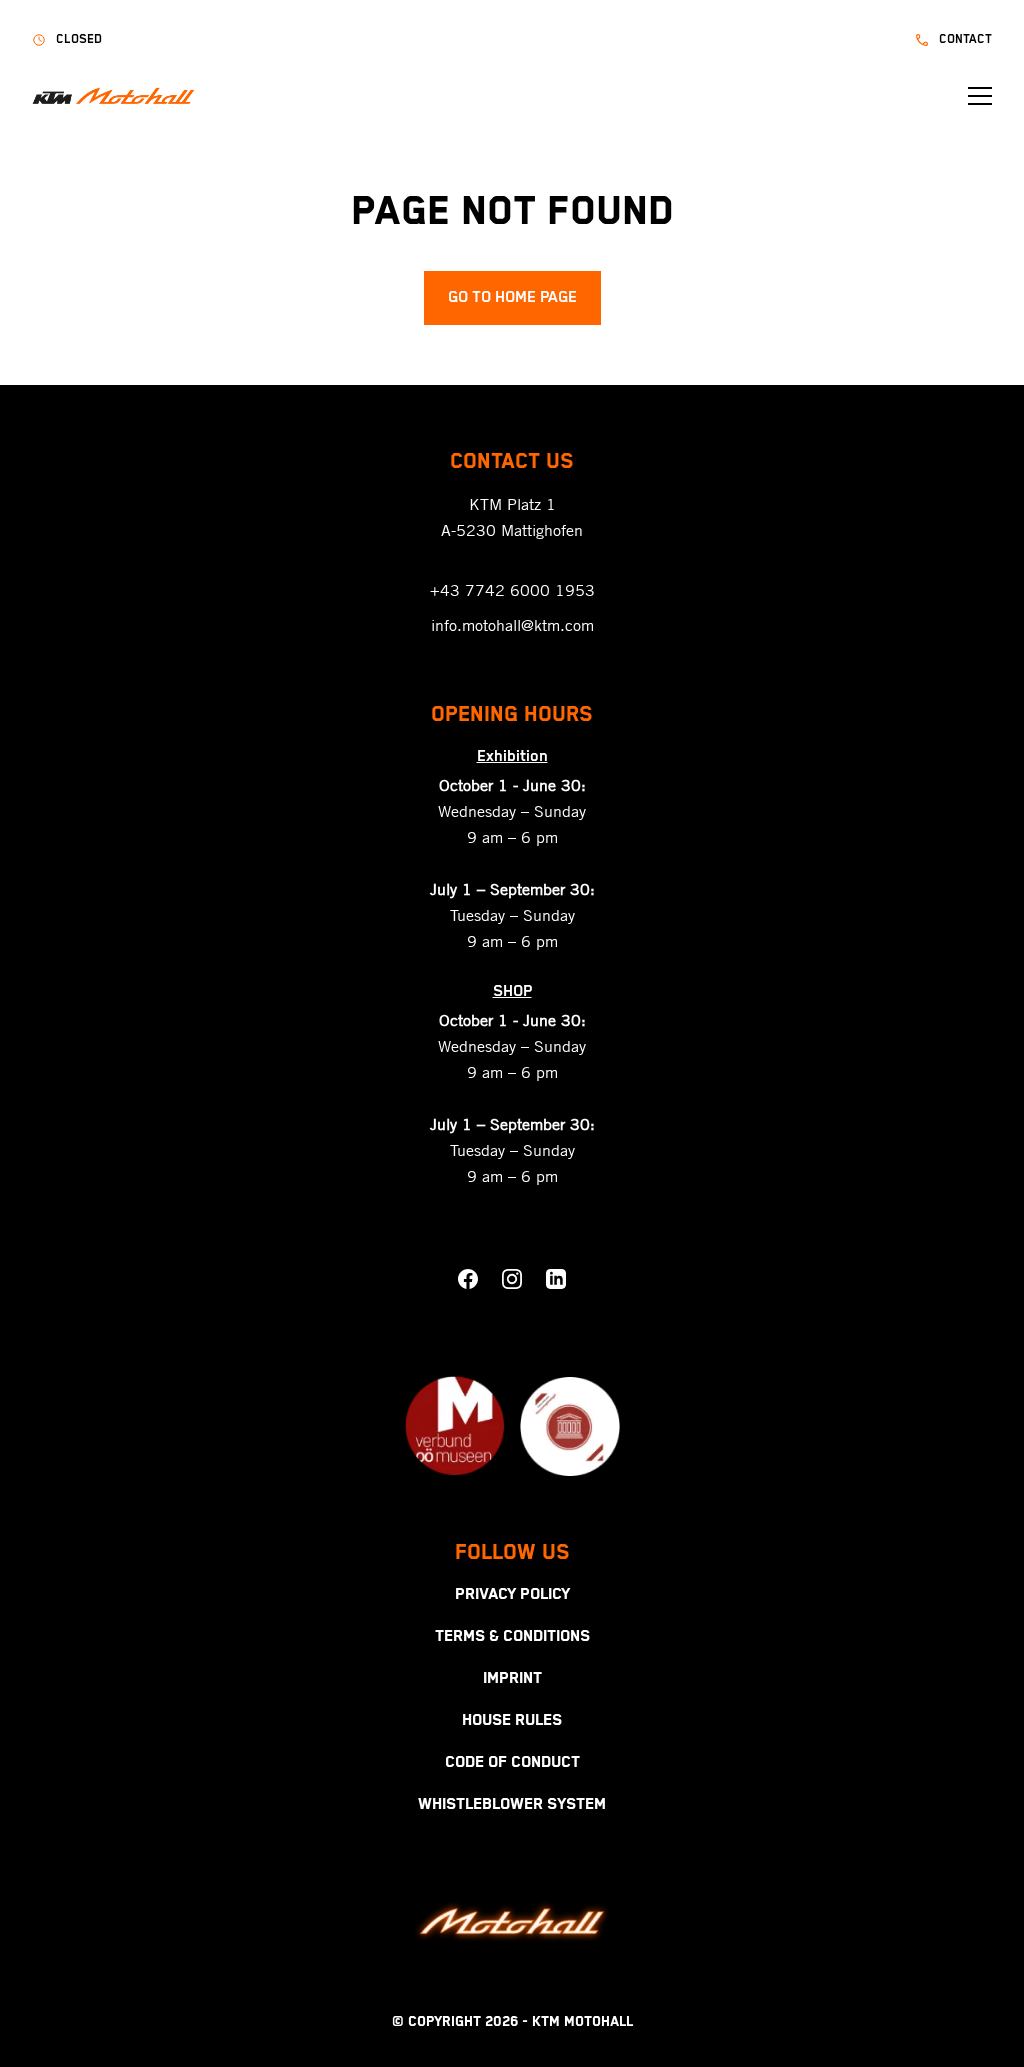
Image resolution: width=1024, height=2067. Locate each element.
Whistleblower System (512, 1805)
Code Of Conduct (512, 1763)
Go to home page (512, 298)
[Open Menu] (980, 96)
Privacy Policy (512, 1595)
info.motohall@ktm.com (512, 625)
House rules (512, 1721)
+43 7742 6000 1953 (512, 590)
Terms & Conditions (512, 1637)
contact (965, 39)
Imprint (512, 1679)
